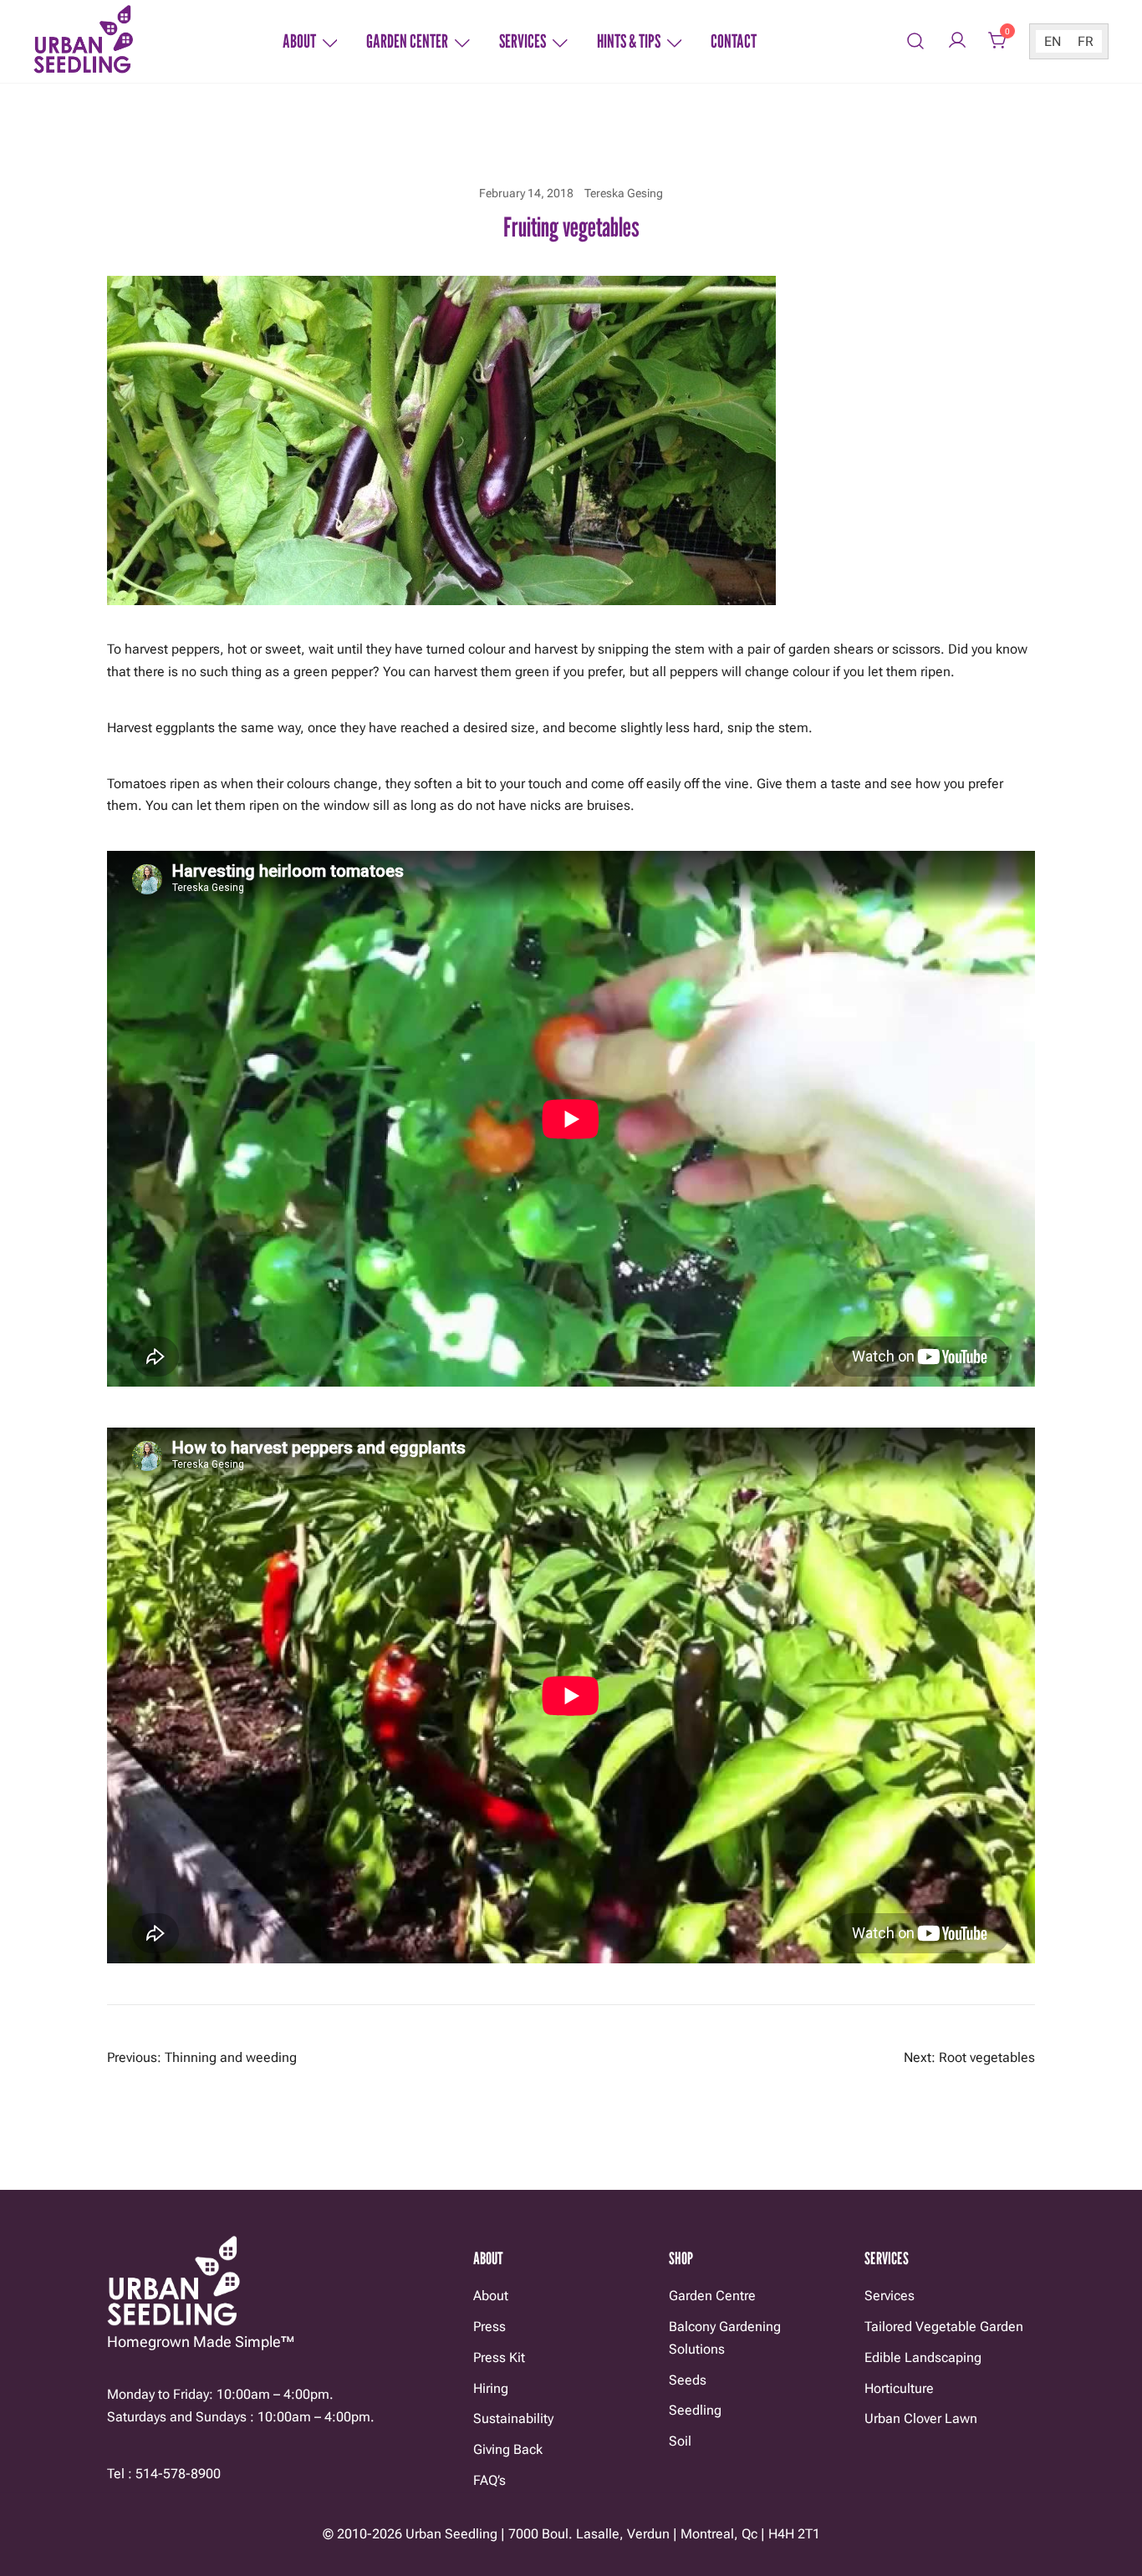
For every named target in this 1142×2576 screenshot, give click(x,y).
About (299, 41)
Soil (680, 2441)
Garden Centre (712, 2296)
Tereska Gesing (624, 193)
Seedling (695, 2410)
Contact (734, 41)
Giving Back (508, 2449)
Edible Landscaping (923, 2357)
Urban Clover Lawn (921, 2418)
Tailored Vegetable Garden (944, 2327)
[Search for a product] (916, 41)
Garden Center (407, 41)
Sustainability (513, 2418)
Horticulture (899, 2388)
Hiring (491, 2388)
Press (489, 2327)
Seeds (688, 2380)
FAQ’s (489, 2480)
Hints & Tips (629, 41)
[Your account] (957, 41)
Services (523, 41)
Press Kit (499, 2357)
